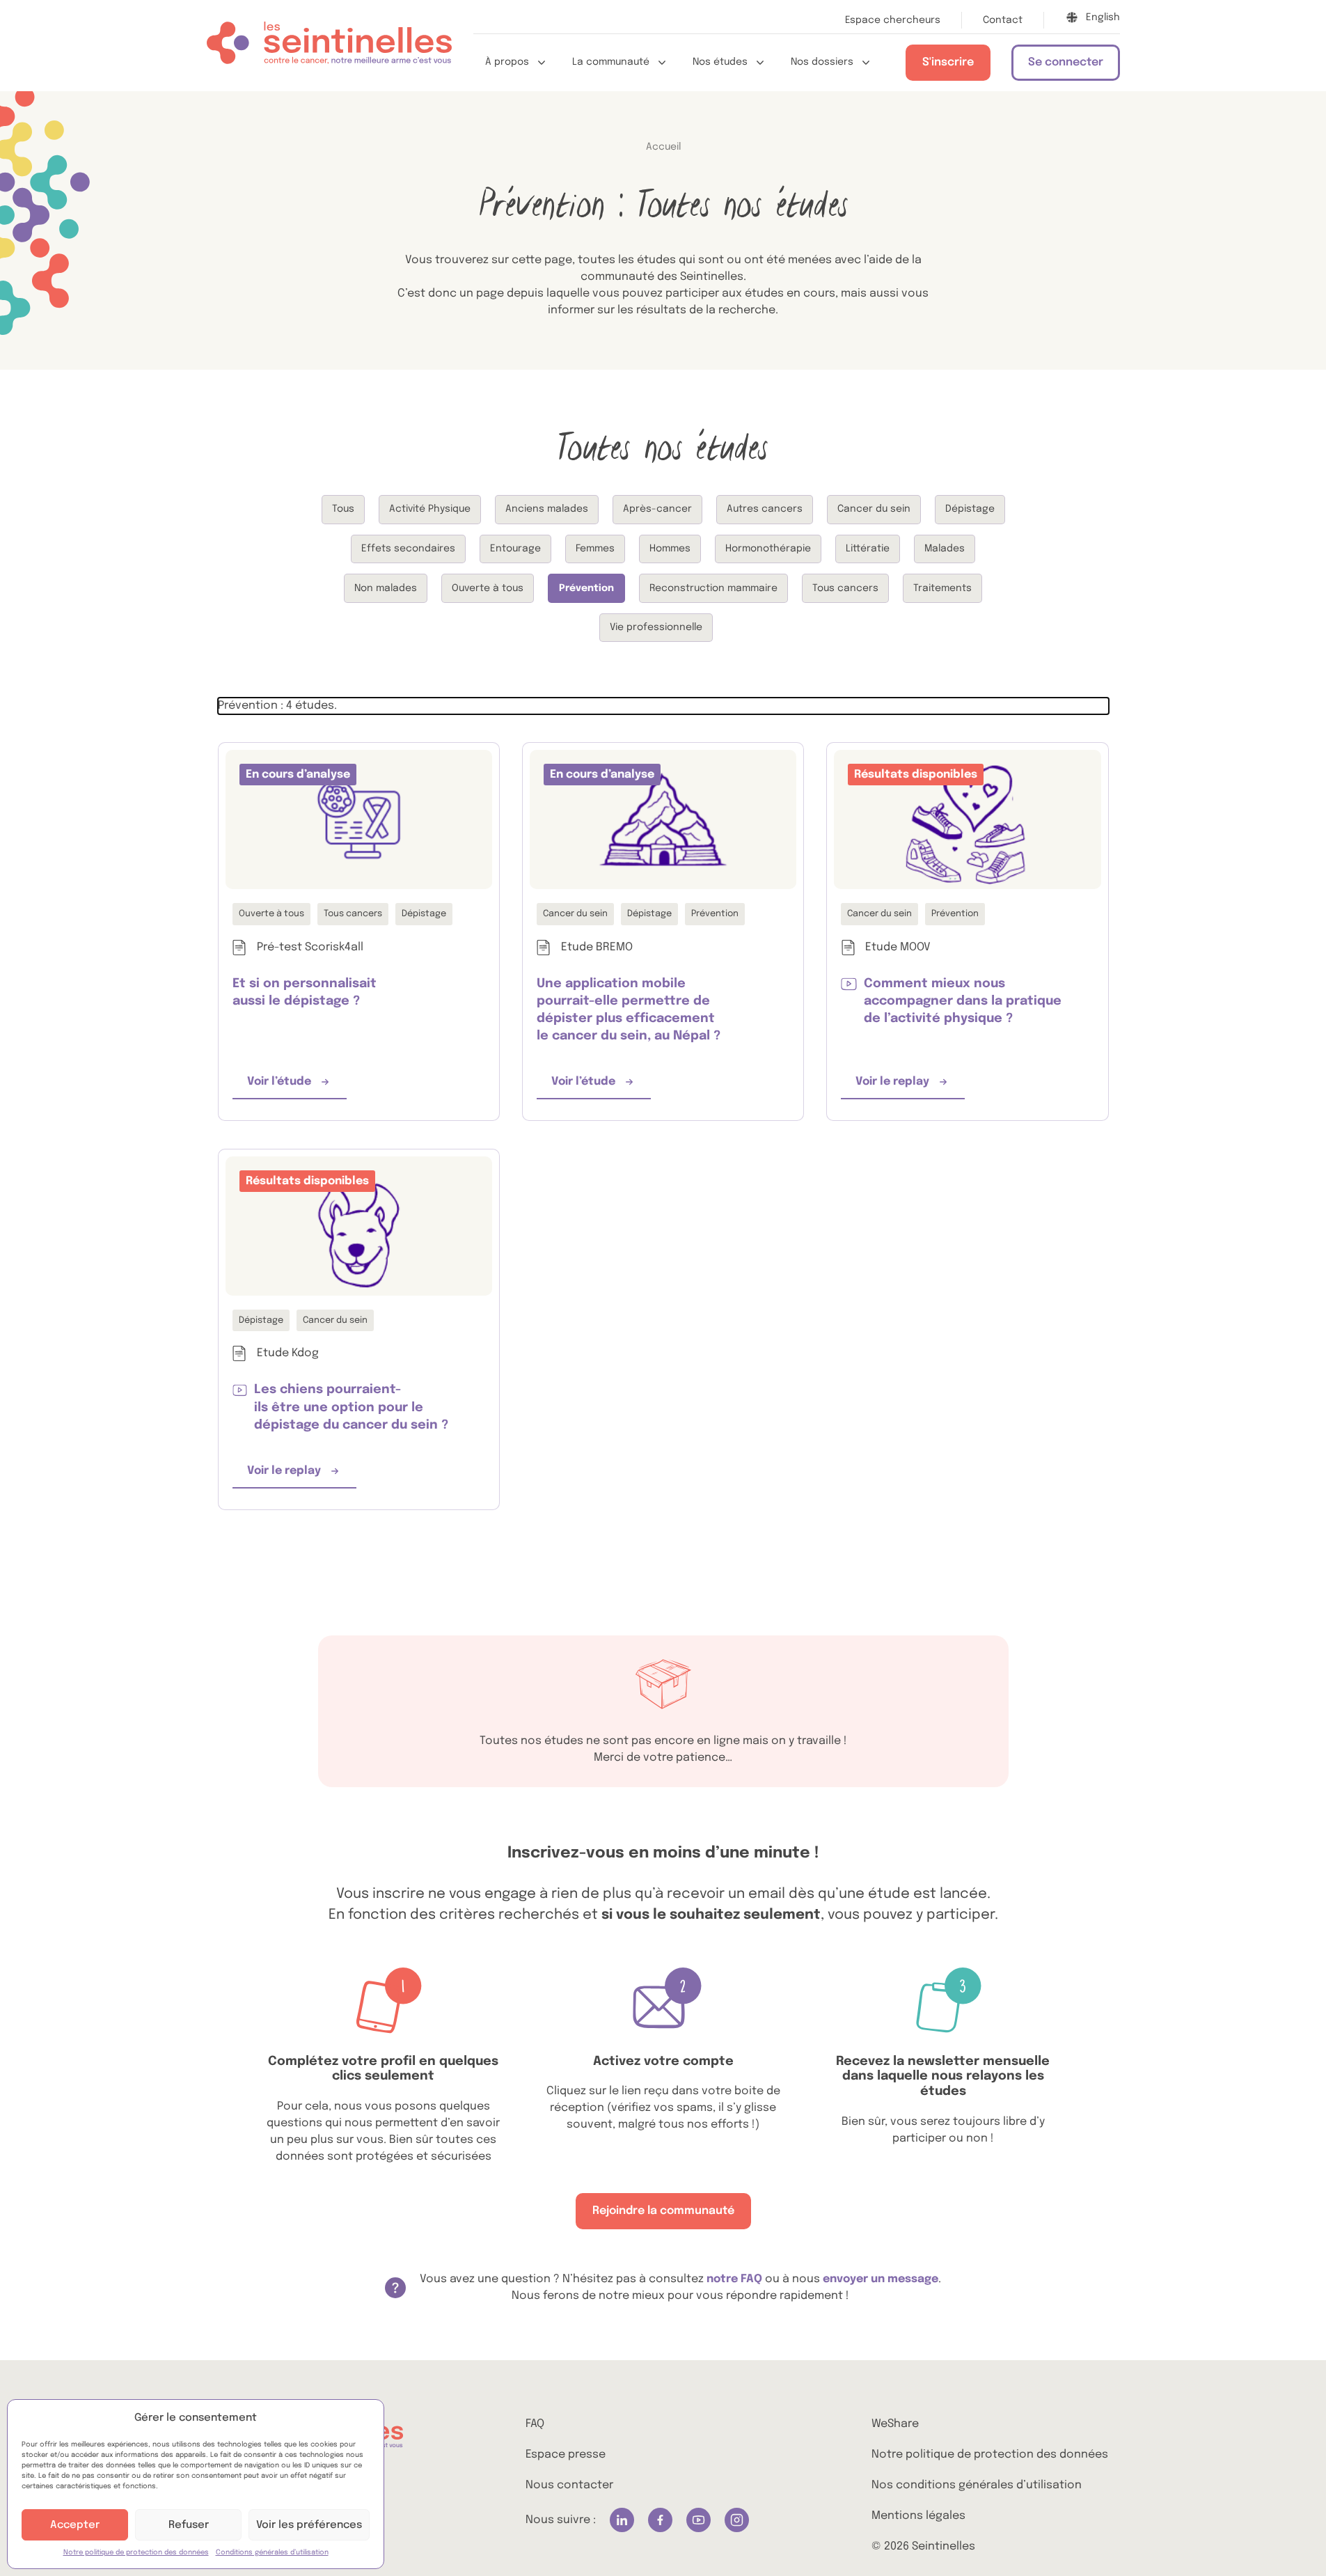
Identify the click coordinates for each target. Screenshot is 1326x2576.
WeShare (895, 2424)
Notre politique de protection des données (136, 2552)
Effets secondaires (408, 549)
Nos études (720, 62)
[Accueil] (329, 46)
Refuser (189, 2525)
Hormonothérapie (768, 549)
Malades (945, 549)
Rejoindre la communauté (663, 2211)
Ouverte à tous (488, 588)
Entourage (515, 549)
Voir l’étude (297, 1086)
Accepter (75, 2525)
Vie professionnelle (656, 627)
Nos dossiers (822, 62)
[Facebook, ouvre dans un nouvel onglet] (660, 2520)
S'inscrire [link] (948, 62)
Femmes (595, 549)
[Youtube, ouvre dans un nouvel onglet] (698, 2520)
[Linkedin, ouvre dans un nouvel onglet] (622, 2520)
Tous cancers (845, 588)
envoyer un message (881, 2279)
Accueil (663, 147)
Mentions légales (918, 2516)
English (1103, 17)
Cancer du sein (874, 509)
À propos (507, 62)
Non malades (386, 588)
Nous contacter (569, 2485)
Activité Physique (430, 509)
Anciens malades (547, 509)
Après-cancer (657, 509)
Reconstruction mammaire (713, 588)
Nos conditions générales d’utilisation (977, 2485)
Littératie (868, 549)
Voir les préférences (309, 2525)
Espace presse (566, 2455)
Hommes (670, 549)
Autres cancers (765, 509)
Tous (343, 509)
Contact (1003, 20)
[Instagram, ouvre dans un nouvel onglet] (737, 2520)
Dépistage (970, 509)
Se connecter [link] (1066, 62)
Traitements (942, 588)
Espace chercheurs (893, 20)
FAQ (535, 2424)
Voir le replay (910, 1086)
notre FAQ (736, 2279)
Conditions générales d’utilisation (272, 2552)
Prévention (586, 588)
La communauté (611, 62)
